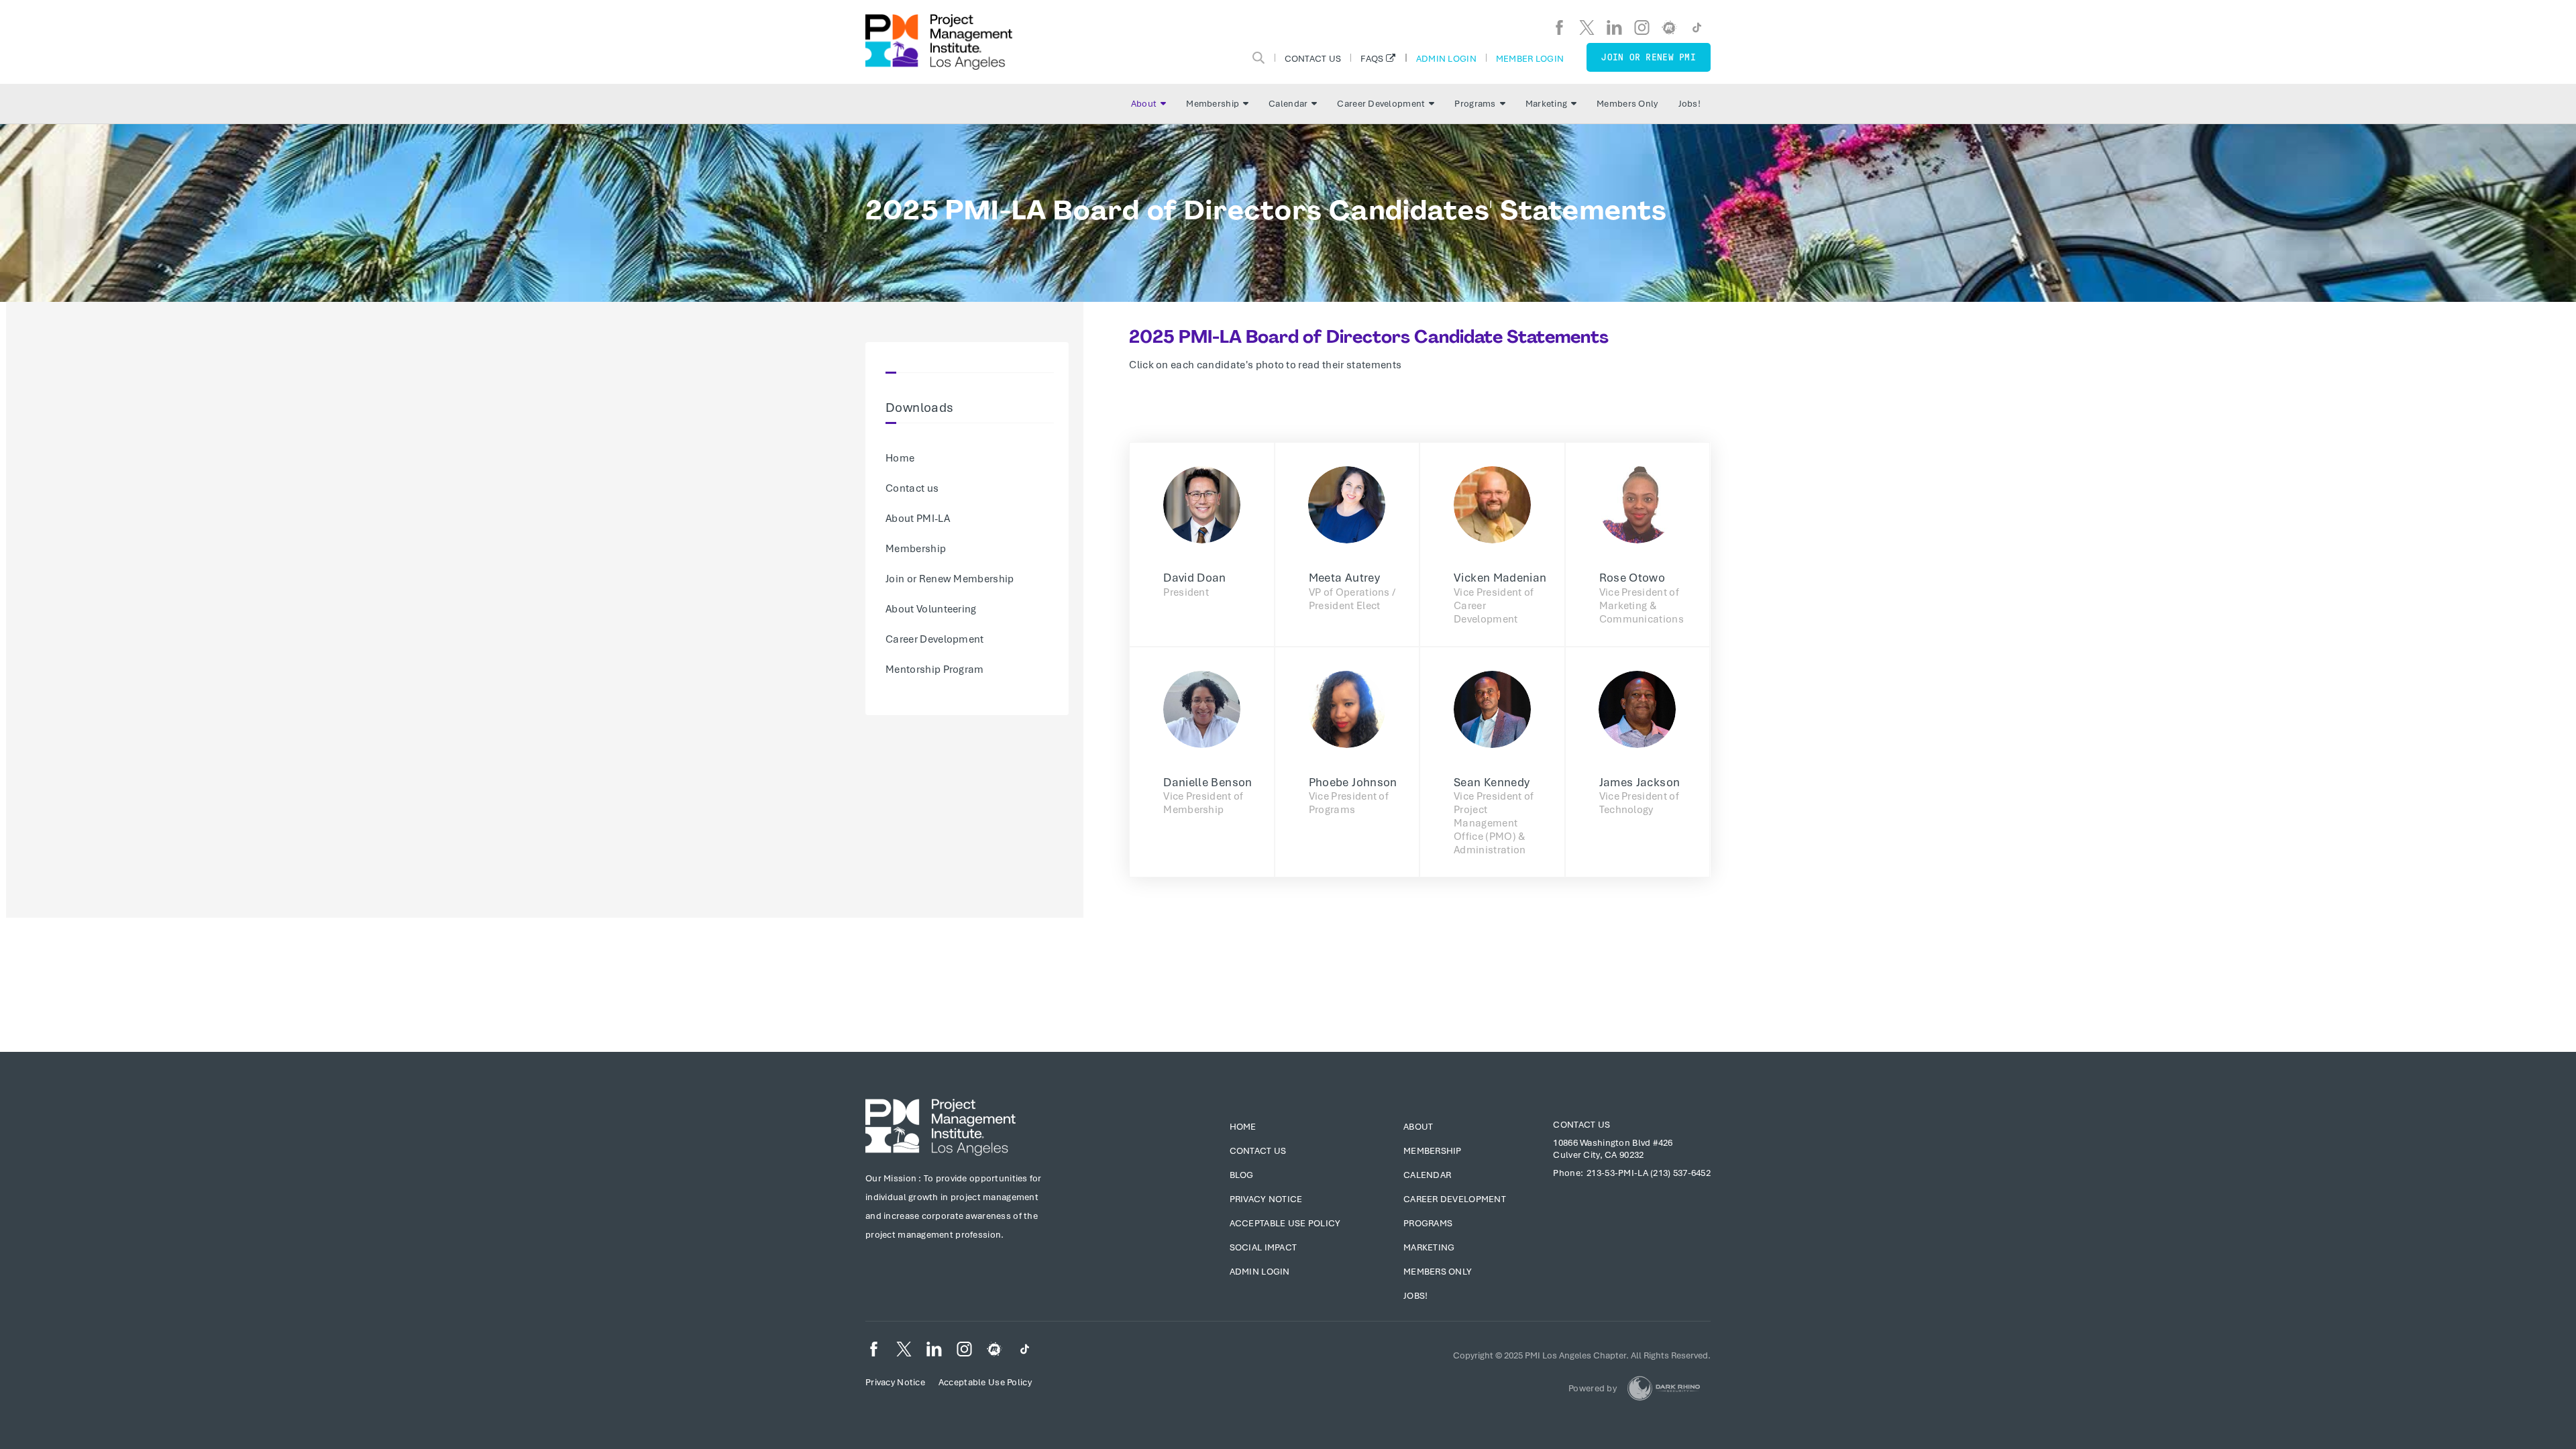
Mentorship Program (935, 669)
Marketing (1547, 104)
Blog (1242, 1175)
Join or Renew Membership (950, 579)
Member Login (1530, 58)
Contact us (912, 488)
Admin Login (1446, 58)
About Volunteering (931, 609)
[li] (1614, 28)
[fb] (1559, 28)
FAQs (1372, 58)
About (1144, 104)
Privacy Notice (1266, 1199)
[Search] (1258, 58)
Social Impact (1264, 1247)
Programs (1475, 104)
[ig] (1642, 28)
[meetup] (1669, 28)
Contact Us (1313, 58)
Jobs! (1689, 104)
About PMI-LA (918, 519)
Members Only (1627, 104)
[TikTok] (1697, 28)
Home (900, 458)
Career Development (1381, 104)
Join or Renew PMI (1649, 57)
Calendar (1288, 104)
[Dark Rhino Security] (1664, 1388)
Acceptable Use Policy (1285, 1223)
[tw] (1587, 28)
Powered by (1593, 1388)
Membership (1213, 104)
